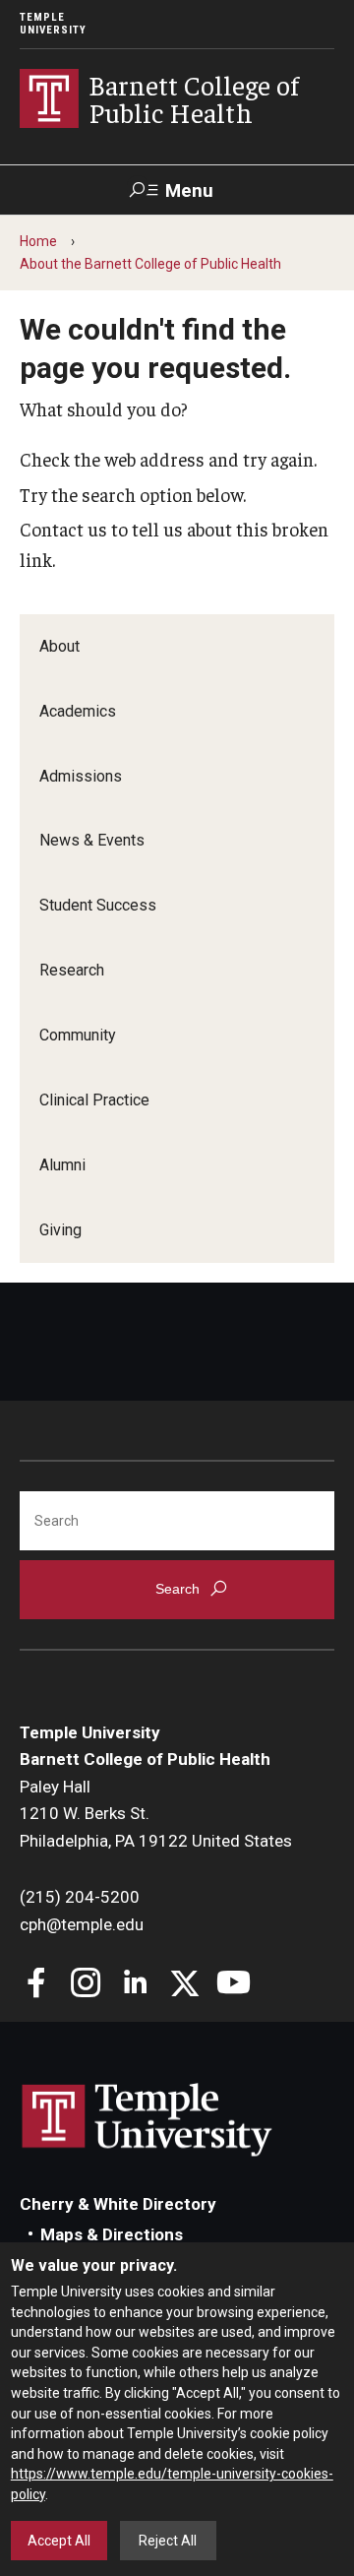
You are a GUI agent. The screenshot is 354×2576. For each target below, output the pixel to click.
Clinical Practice (94, 1100)
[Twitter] (184, 1985)
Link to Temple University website (147, 2120)
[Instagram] (86, 1985)
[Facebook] (37, 1985)
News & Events (92, 840)
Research (72, 970)
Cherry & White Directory (118, 2204)
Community (78, 1035)
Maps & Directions (112, 2234)
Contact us (63, 529)
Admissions (81, 776)
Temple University (53, 24)
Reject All (168, 2541)
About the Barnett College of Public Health (150, 264)
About (59, 646)
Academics (78, 711)
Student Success (98, 905)
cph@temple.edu (82, 1924)
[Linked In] (135, 1985)
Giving (60, 1230)
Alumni (62, 1165)
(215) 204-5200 (80, 1897)
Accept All (59, 2541)
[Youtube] (234, 1985)
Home (38, 241)
